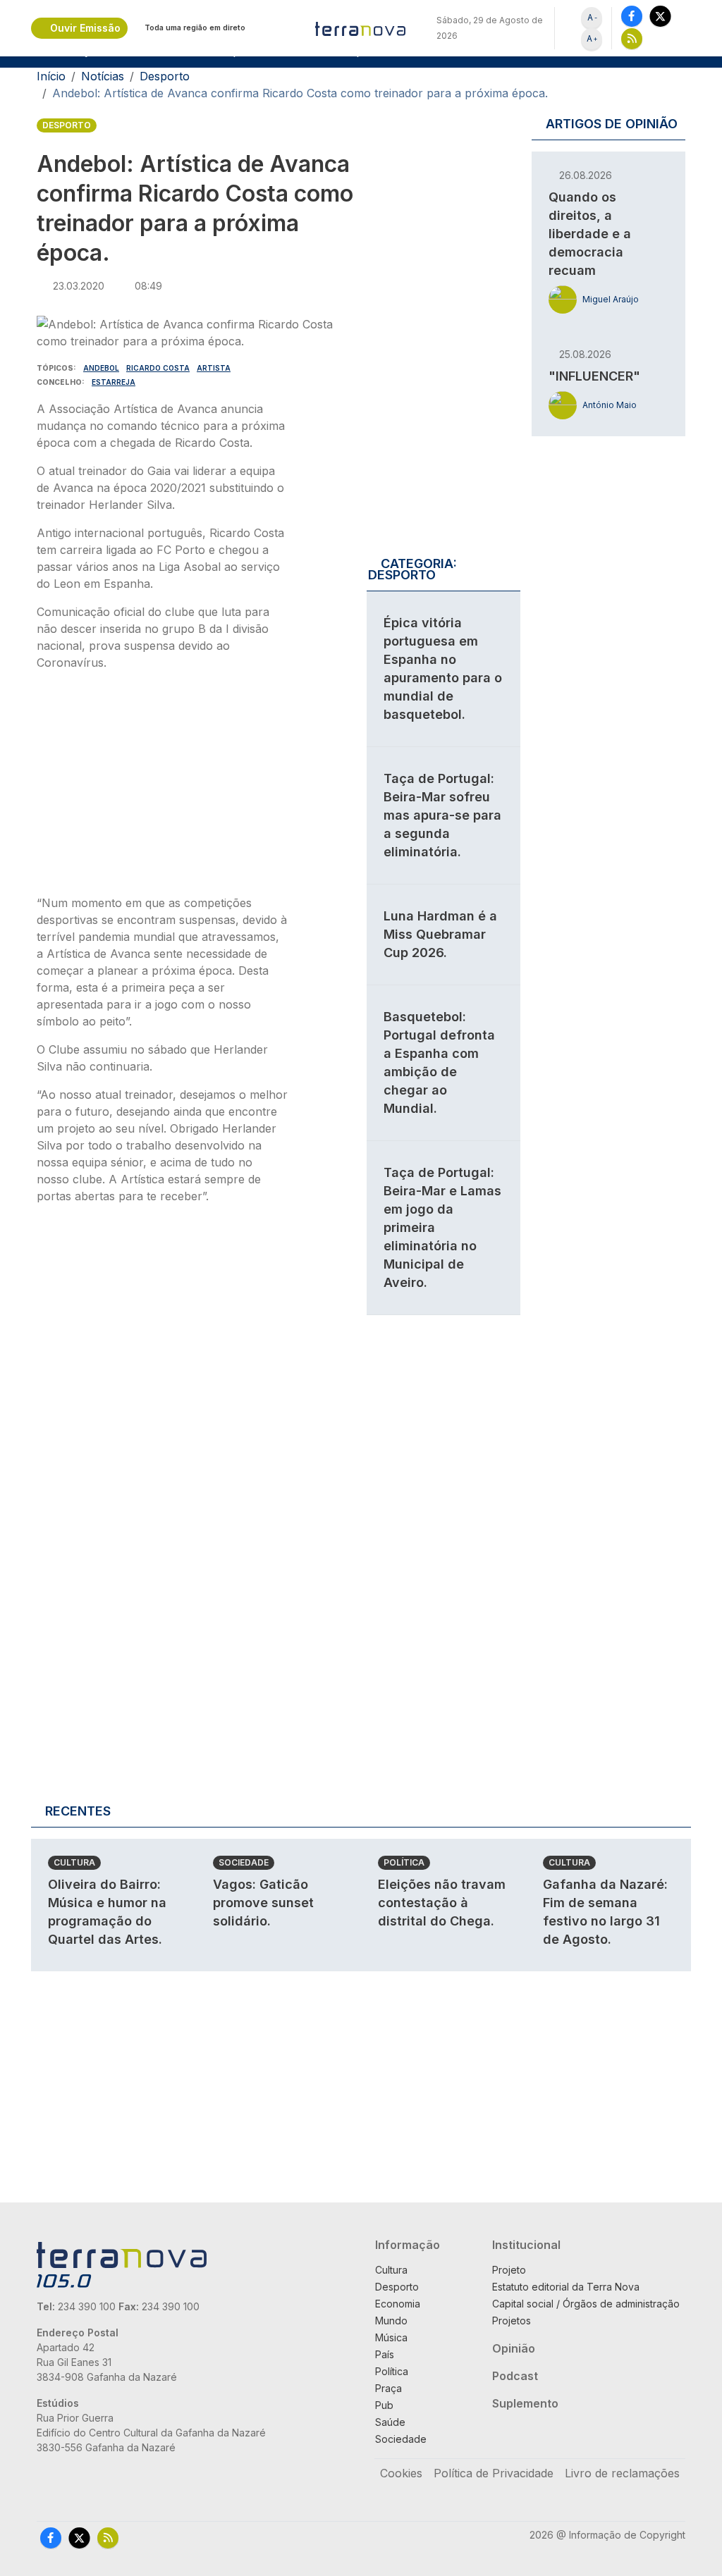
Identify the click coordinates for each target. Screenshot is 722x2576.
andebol (101, 368)
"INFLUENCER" (594, 376)
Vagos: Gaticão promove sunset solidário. (263, 1903)
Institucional (526, 2245)
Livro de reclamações (622, 2473)
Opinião (514, 2348)
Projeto (509, 2270)
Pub (384, 2405)
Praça (388, 2388)
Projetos (512, 2321)
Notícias (103, 76)
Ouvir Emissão (85, 28)
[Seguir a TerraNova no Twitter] (660, 16)
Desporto (165, 76)
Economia (398, 2304)
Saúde (390, 2422)
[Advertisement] (162, 787)
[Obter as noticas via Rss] (632, 38)
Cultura (74, 1862)
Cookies (401, 2473)
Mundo (391, 2321)
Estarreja (114, 382)
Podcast (515, 2376)
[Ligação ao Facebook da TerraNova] (632, 16)
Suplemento (525, 2403)
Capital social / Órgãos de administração (586, 2304)
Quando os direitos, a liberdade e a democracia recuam (590, 234)
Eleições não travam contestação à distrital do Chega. (442, 1903)
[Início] (361, 28)
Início (51, 76)
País (385, 2354)
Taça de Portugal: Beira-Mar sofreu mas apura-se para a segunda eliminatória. (442, 815)
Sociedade (244, 1862)
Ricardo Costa (158, 368)
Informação (408, 2245)
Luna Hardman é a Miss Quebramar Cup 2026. (440, 934)
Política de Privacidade (494, 2473)
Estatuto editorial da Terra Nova (566, 2287)
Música (391, 2337)
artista (214, 368)
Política (404, 1862)
